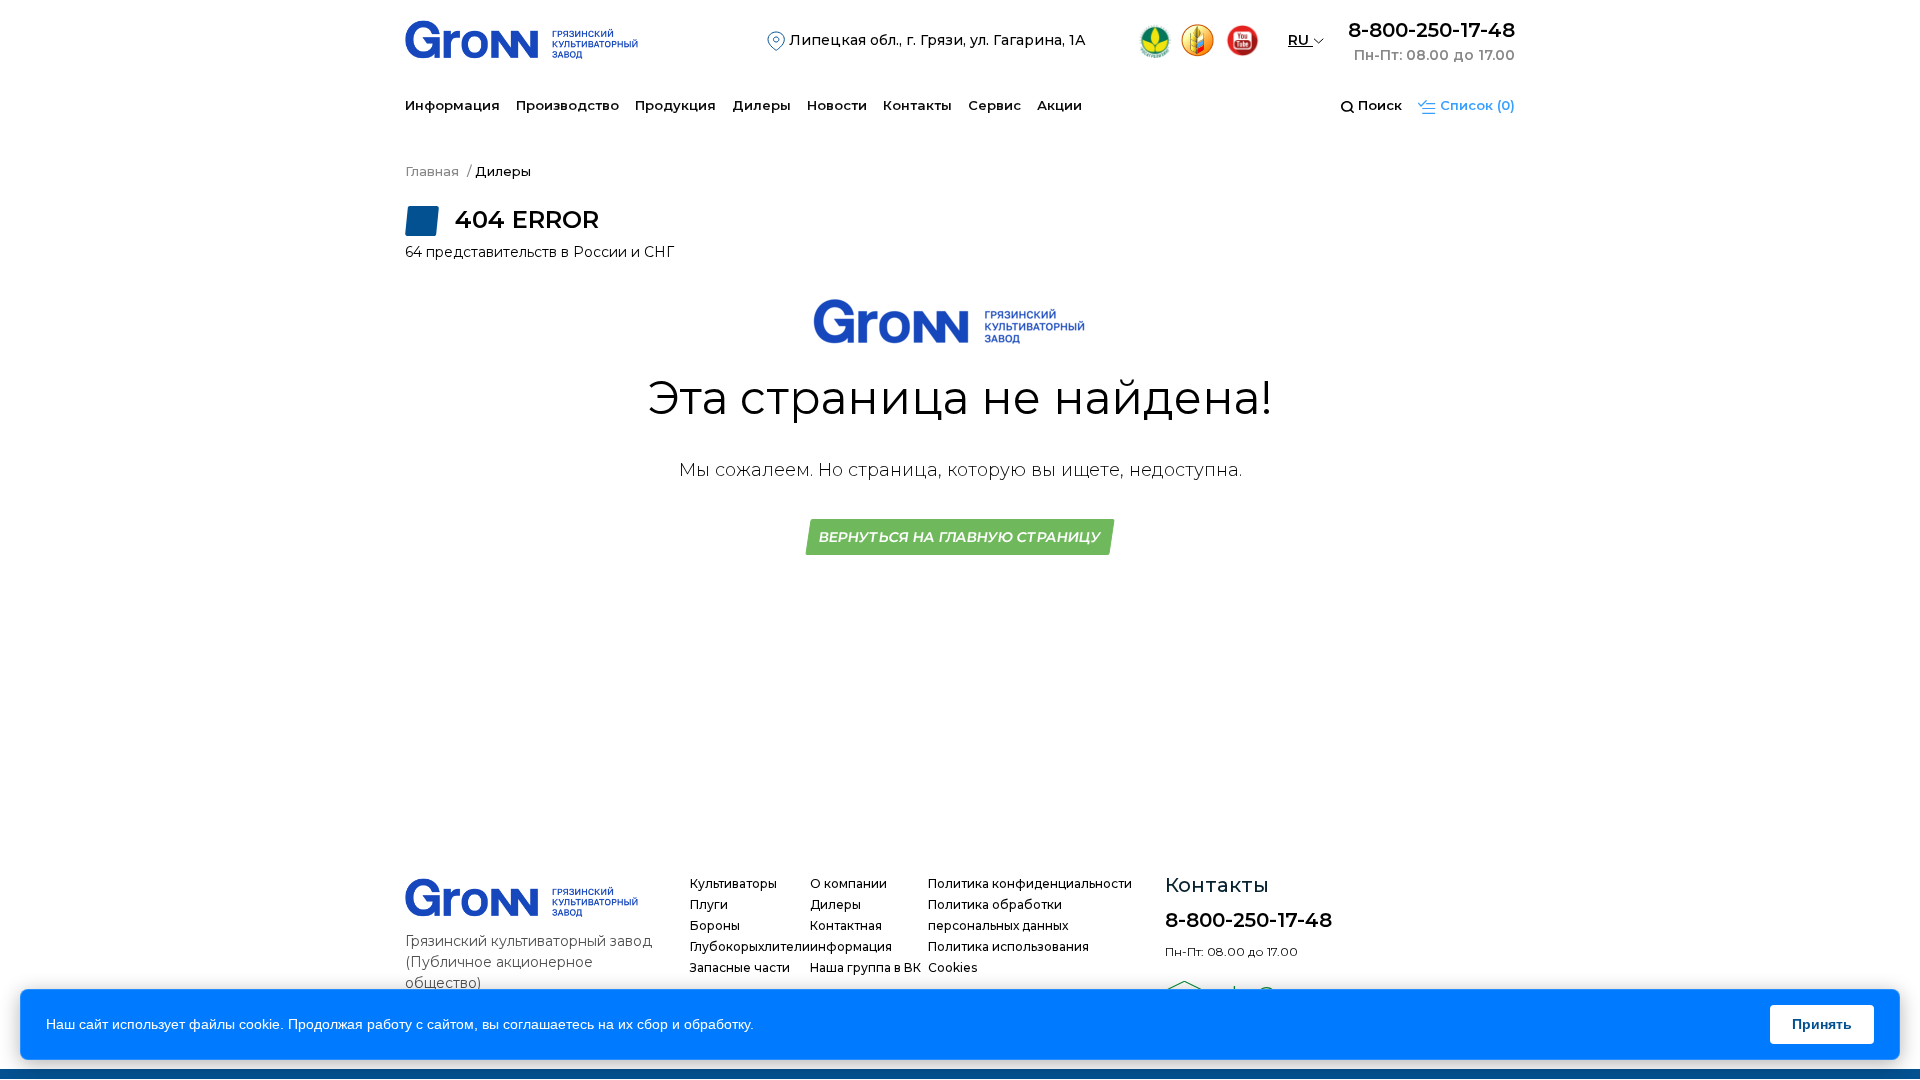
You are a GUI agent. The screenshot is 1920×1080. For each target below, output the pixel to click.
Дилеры (761, 105)
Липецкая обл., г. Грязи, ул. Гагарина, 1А (935, 40)
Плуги (709, 904)
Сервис (994, 105)
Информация (452, 105)
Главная (432, 171)
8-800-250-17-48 (1431, 30)
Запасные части (740, 967)
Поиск (1378, 105)
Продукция (675, 105)
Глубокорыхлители (750, 946)
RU (1300, 40)
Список (1475, 105)
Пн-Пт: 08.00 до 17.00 (1434, 55)
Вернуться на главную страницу (960, 537)
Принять (1822, 1024)
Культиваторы (733, 883)
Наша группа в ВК (865, 967)
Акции (1059, 105)
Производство (567, 105)
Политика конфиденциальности (1030, 883)
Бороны (715, 925)
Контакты (917, 105)
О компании (848, 883)
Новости (837, 105)
